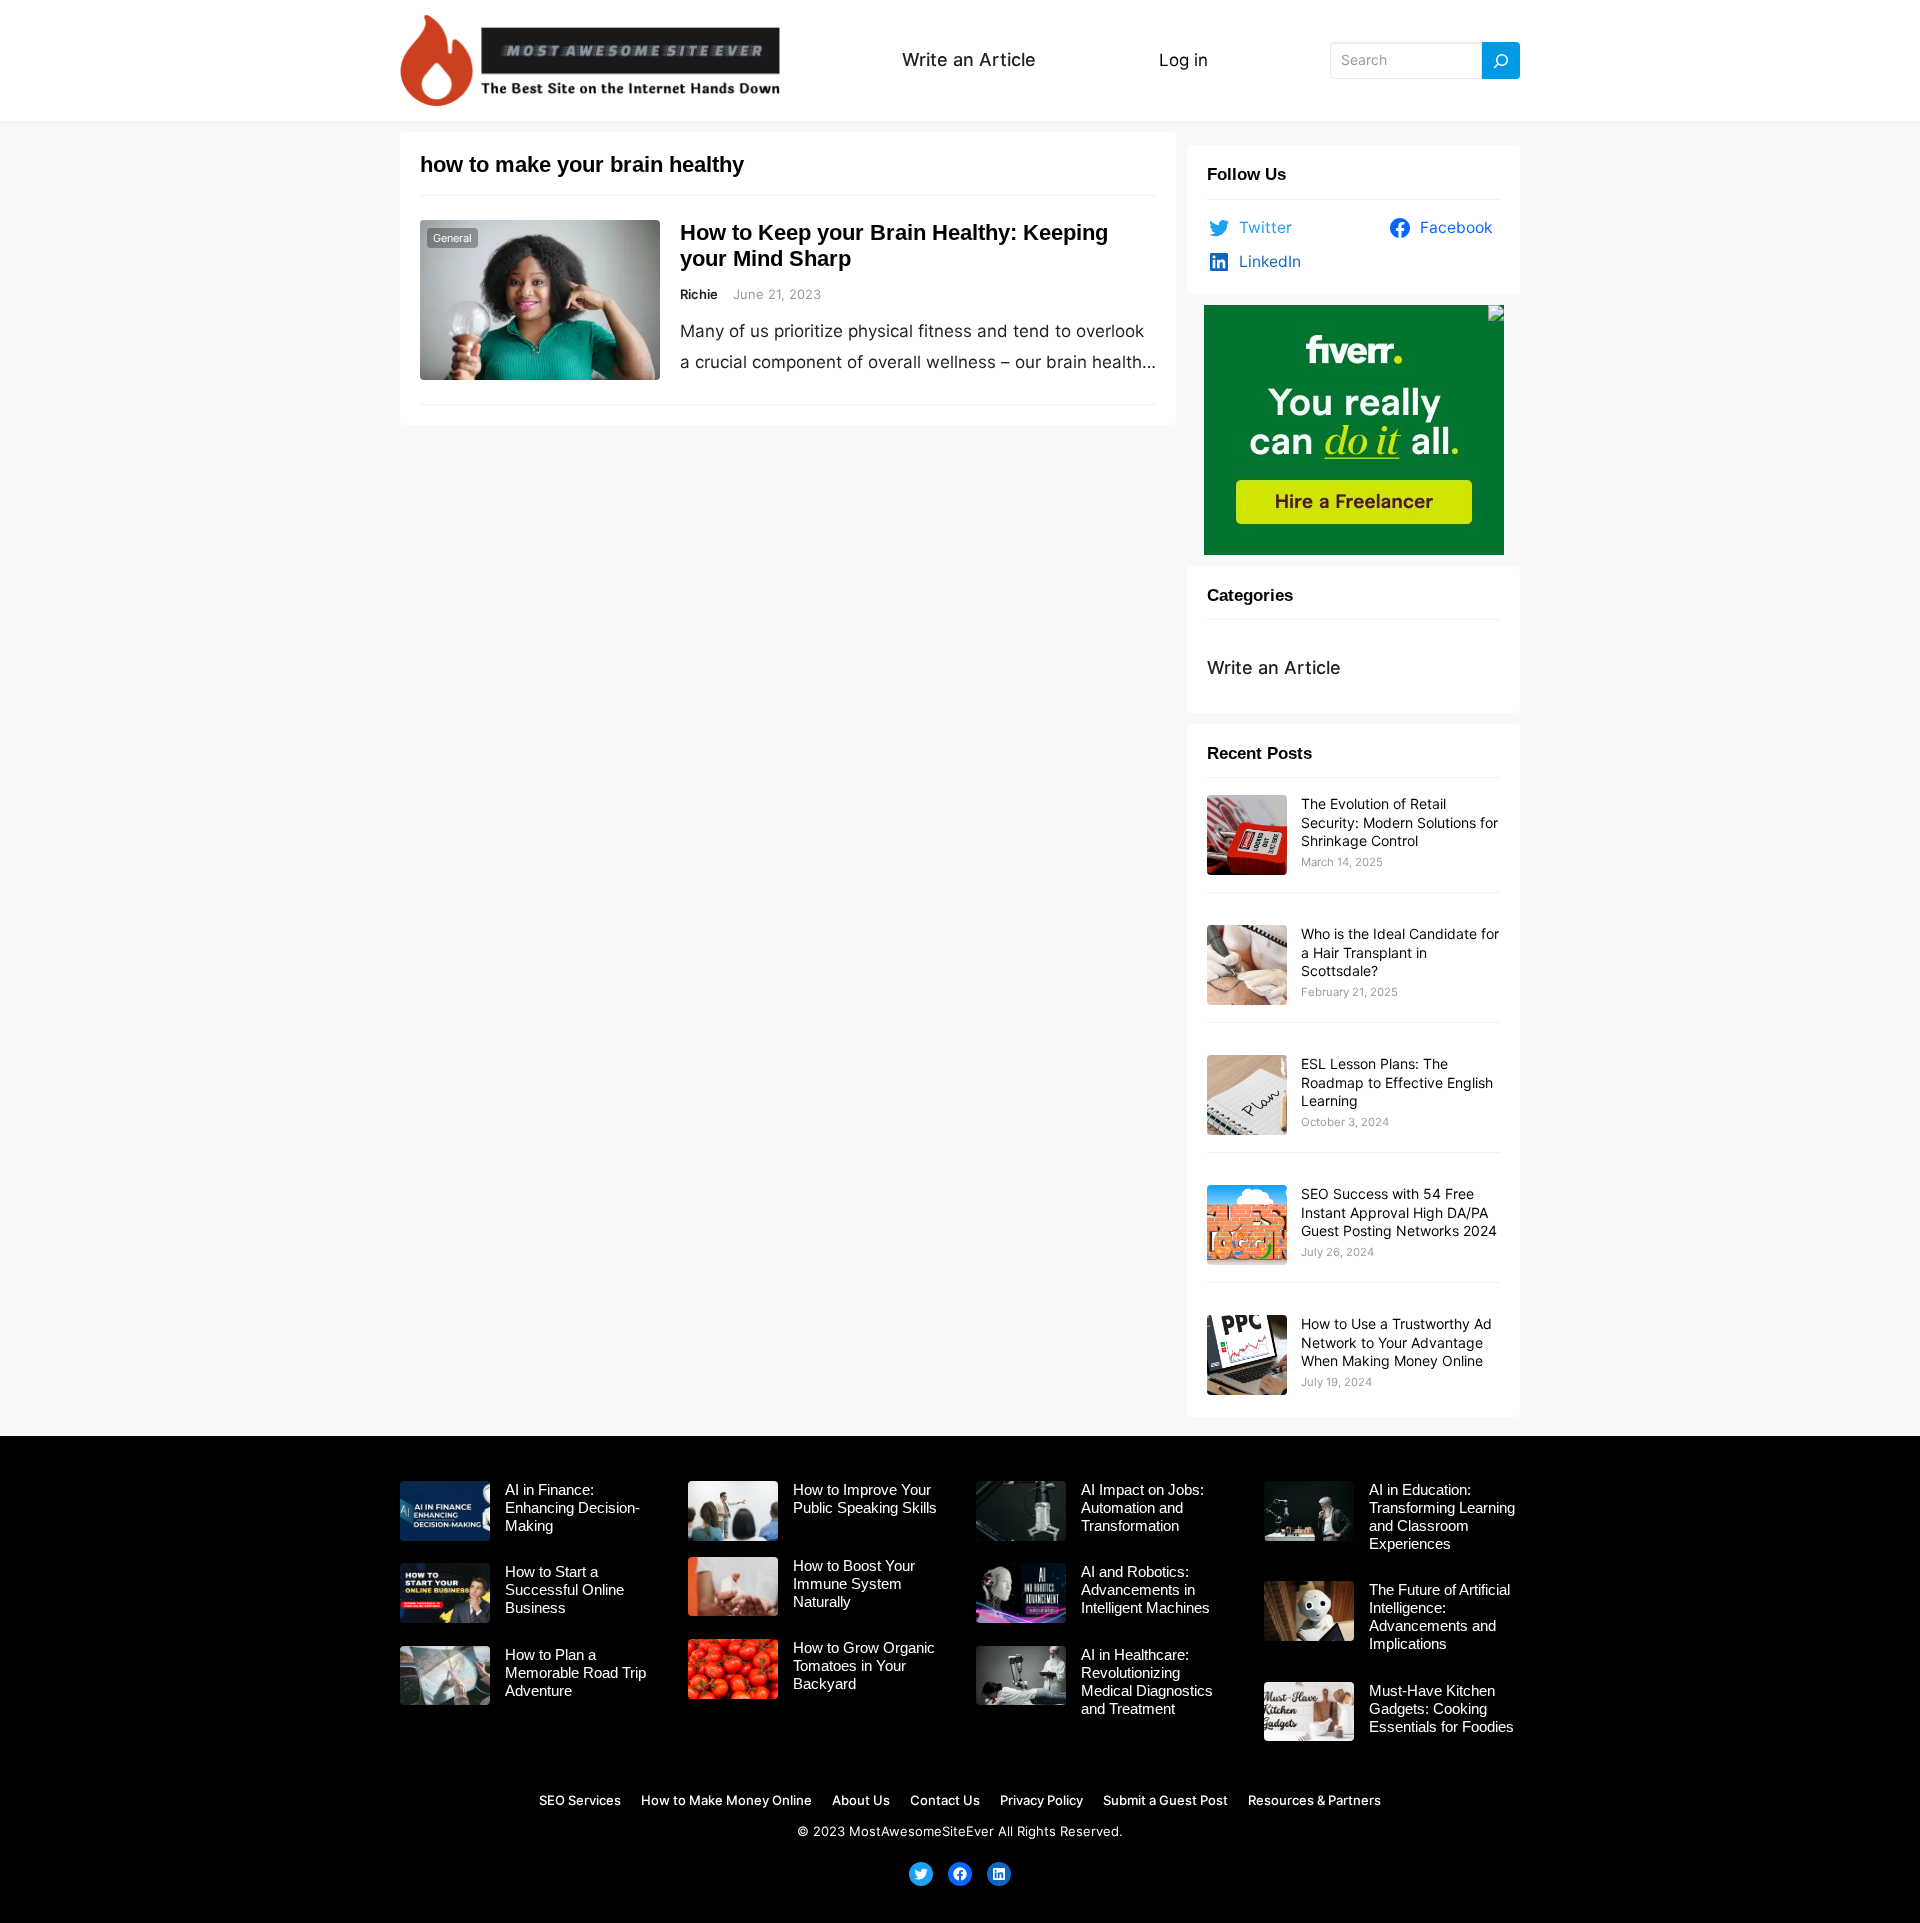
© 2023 (821, 1831)
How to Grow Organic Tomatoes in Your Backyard (864, 1665)
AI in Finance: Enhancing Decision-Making (572, 1507)
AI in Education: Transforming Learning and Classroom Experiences (1442, 1516)
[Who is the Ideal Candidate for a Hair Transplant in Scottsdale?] (1247, 966)
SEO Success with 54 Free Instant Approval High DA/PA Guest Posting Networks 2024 (1399, 1211)
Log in (1183, 60)
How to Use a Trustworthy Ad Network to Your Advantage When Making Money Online (1396, 1341)
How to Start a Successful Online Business (564, 1589)
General (452, 238)
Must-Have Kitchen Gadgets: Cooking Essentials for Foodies (1441, 1708)
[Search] (1501, 60)
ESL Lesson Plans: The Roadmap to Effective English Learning (1397, 1081)
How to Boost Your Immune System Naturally (854, 1583)
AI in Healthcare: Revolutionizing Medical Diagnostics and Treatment (1147, 1681)
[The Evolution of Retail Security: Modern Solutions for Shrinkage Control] (1247, 836)
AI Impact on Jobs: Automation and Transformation (1142, 1507)
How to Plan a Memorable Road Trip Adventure (575, 1672)
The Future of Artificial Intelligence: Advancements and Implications (1439, 1616)
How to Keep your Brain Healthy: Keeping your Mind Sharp (894, 245)
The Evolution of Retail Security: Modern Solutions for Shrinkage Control (1399, 821)
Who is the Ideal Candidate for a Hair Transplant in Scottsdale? (1400, 951)
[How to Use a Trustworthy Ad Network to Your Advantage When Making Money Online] (1247, 1356)
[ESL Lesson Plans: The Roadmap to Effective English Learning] (1247, 1096)
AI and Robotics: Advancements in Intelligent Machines (1145, 1589)
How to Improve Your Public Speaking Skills (865, 1498)
